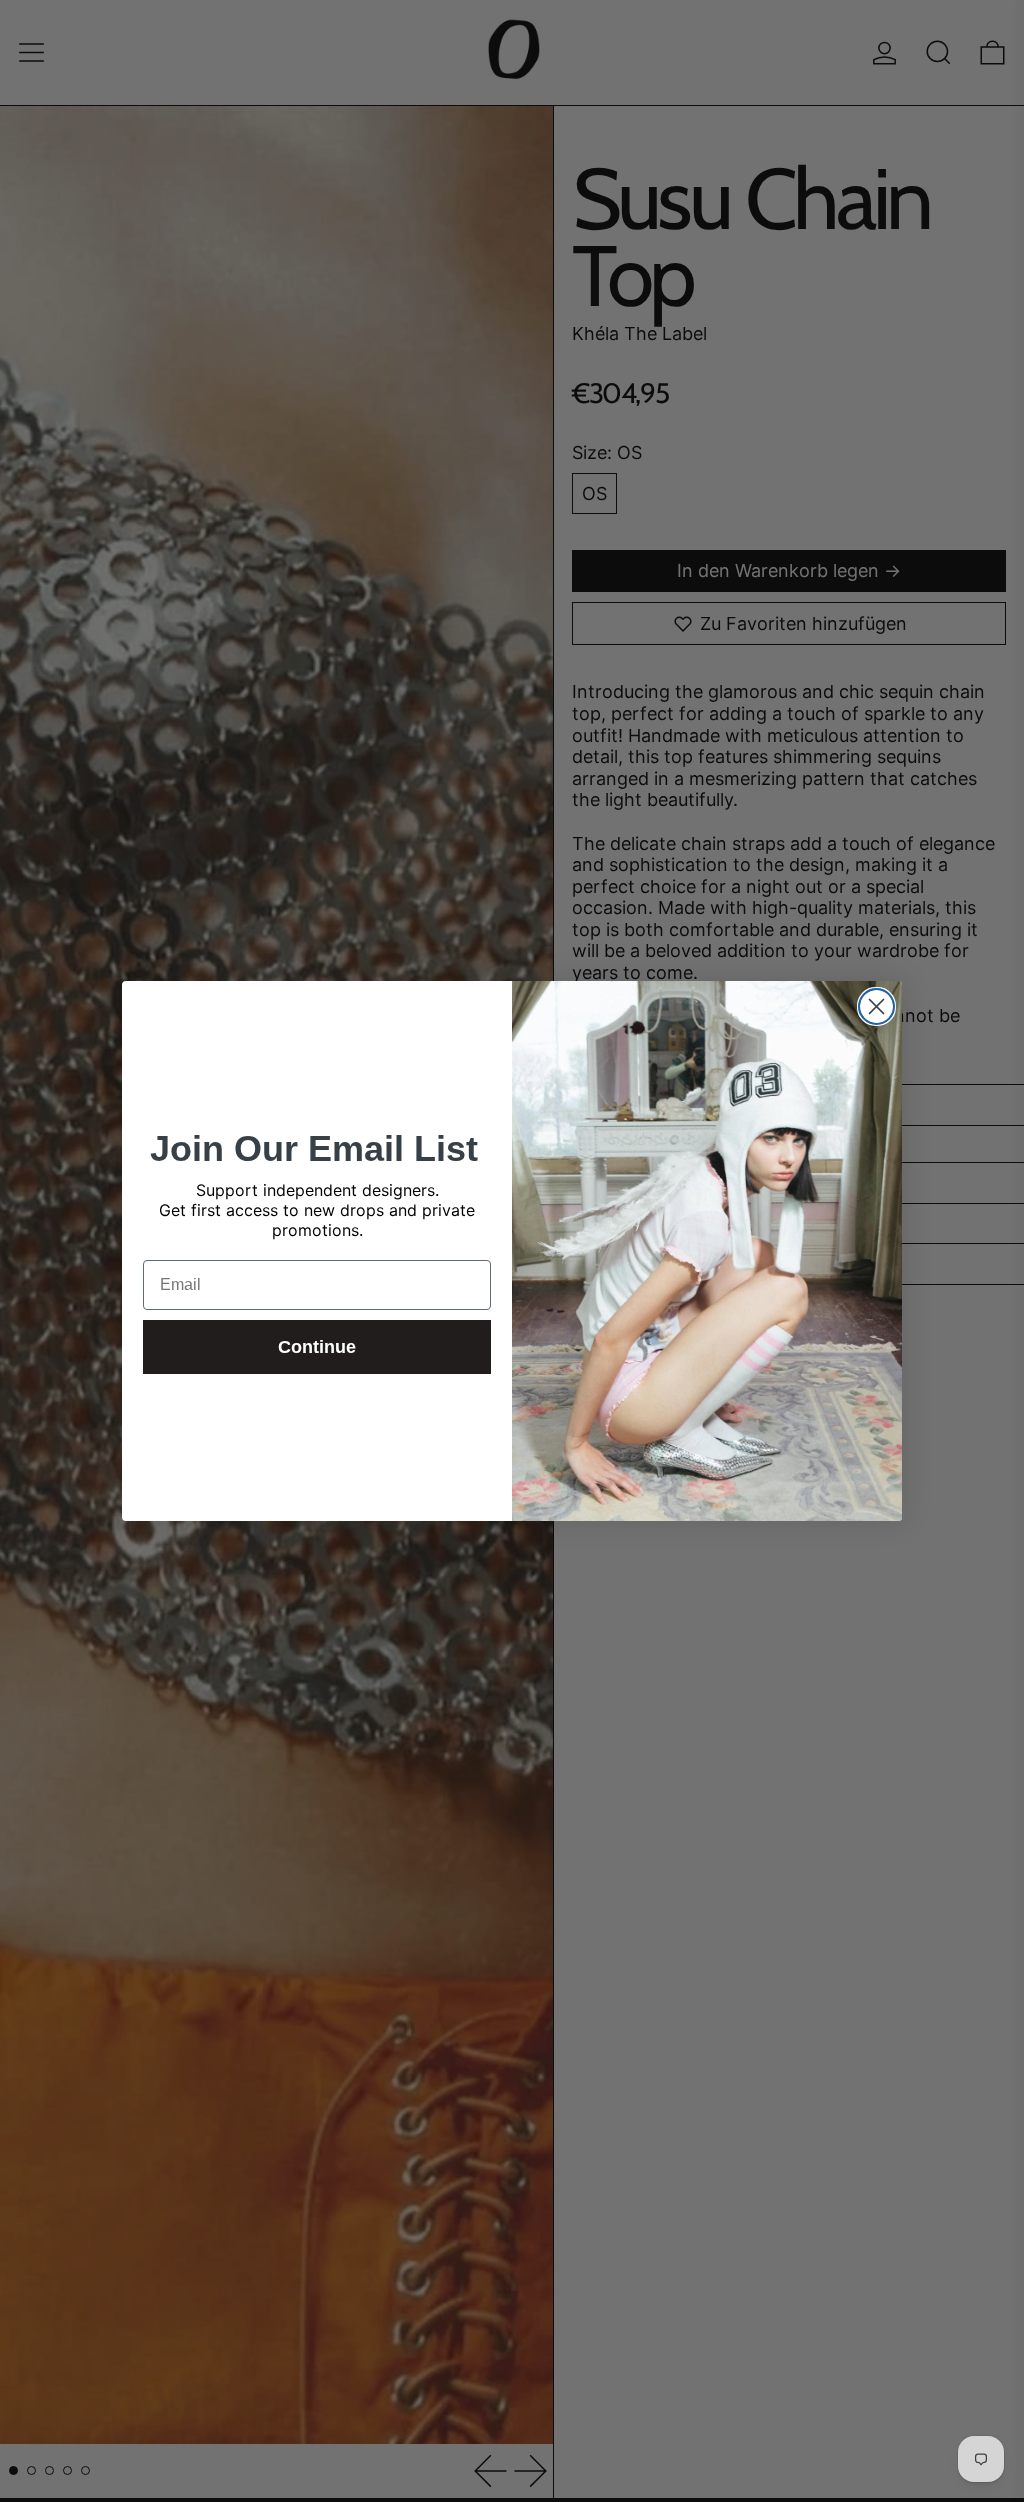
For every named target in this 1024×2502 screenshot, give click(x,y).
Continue (317, 1347)
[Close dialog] (876, 1006)
